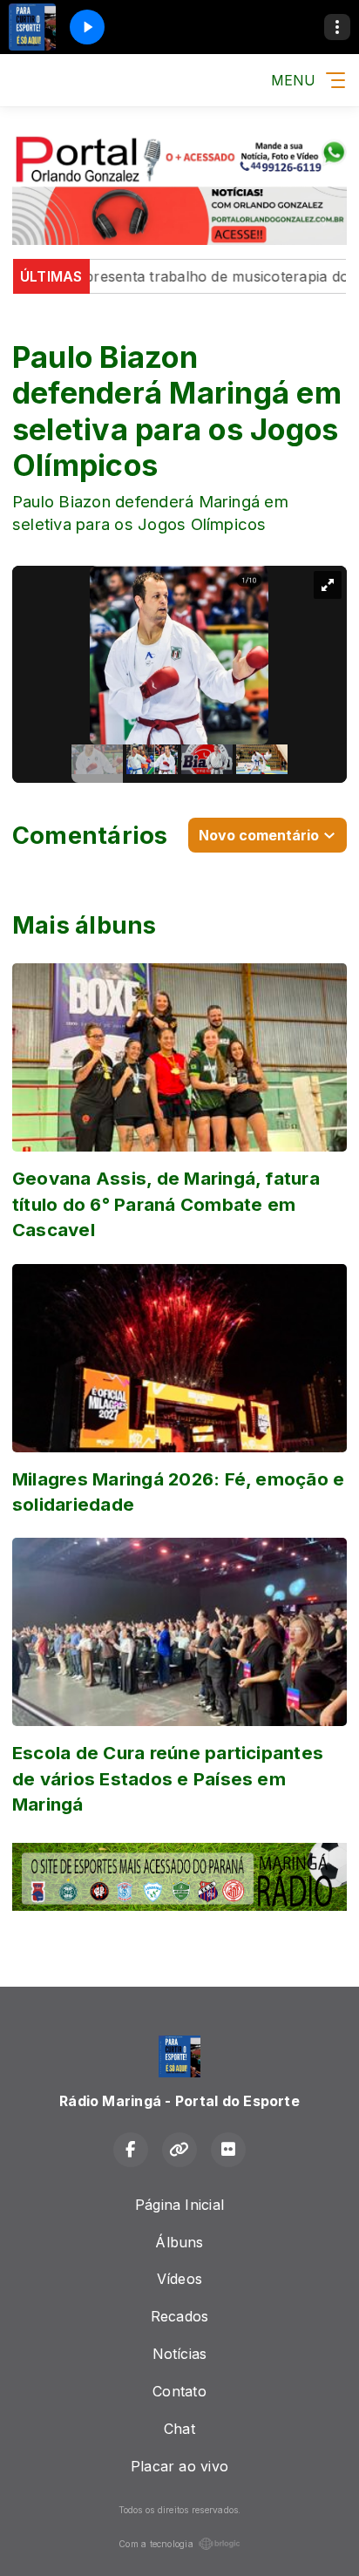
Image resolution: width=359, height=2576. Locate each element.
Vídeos (179, 2279)
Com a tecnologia (156, 2544)
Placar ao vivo (179, 2466)
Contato (179, 2391)
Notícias (180, 2354)
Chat (179, 2429)
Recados (180, 2316)
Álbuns (179, 2242)
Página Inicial (179, 2205)
